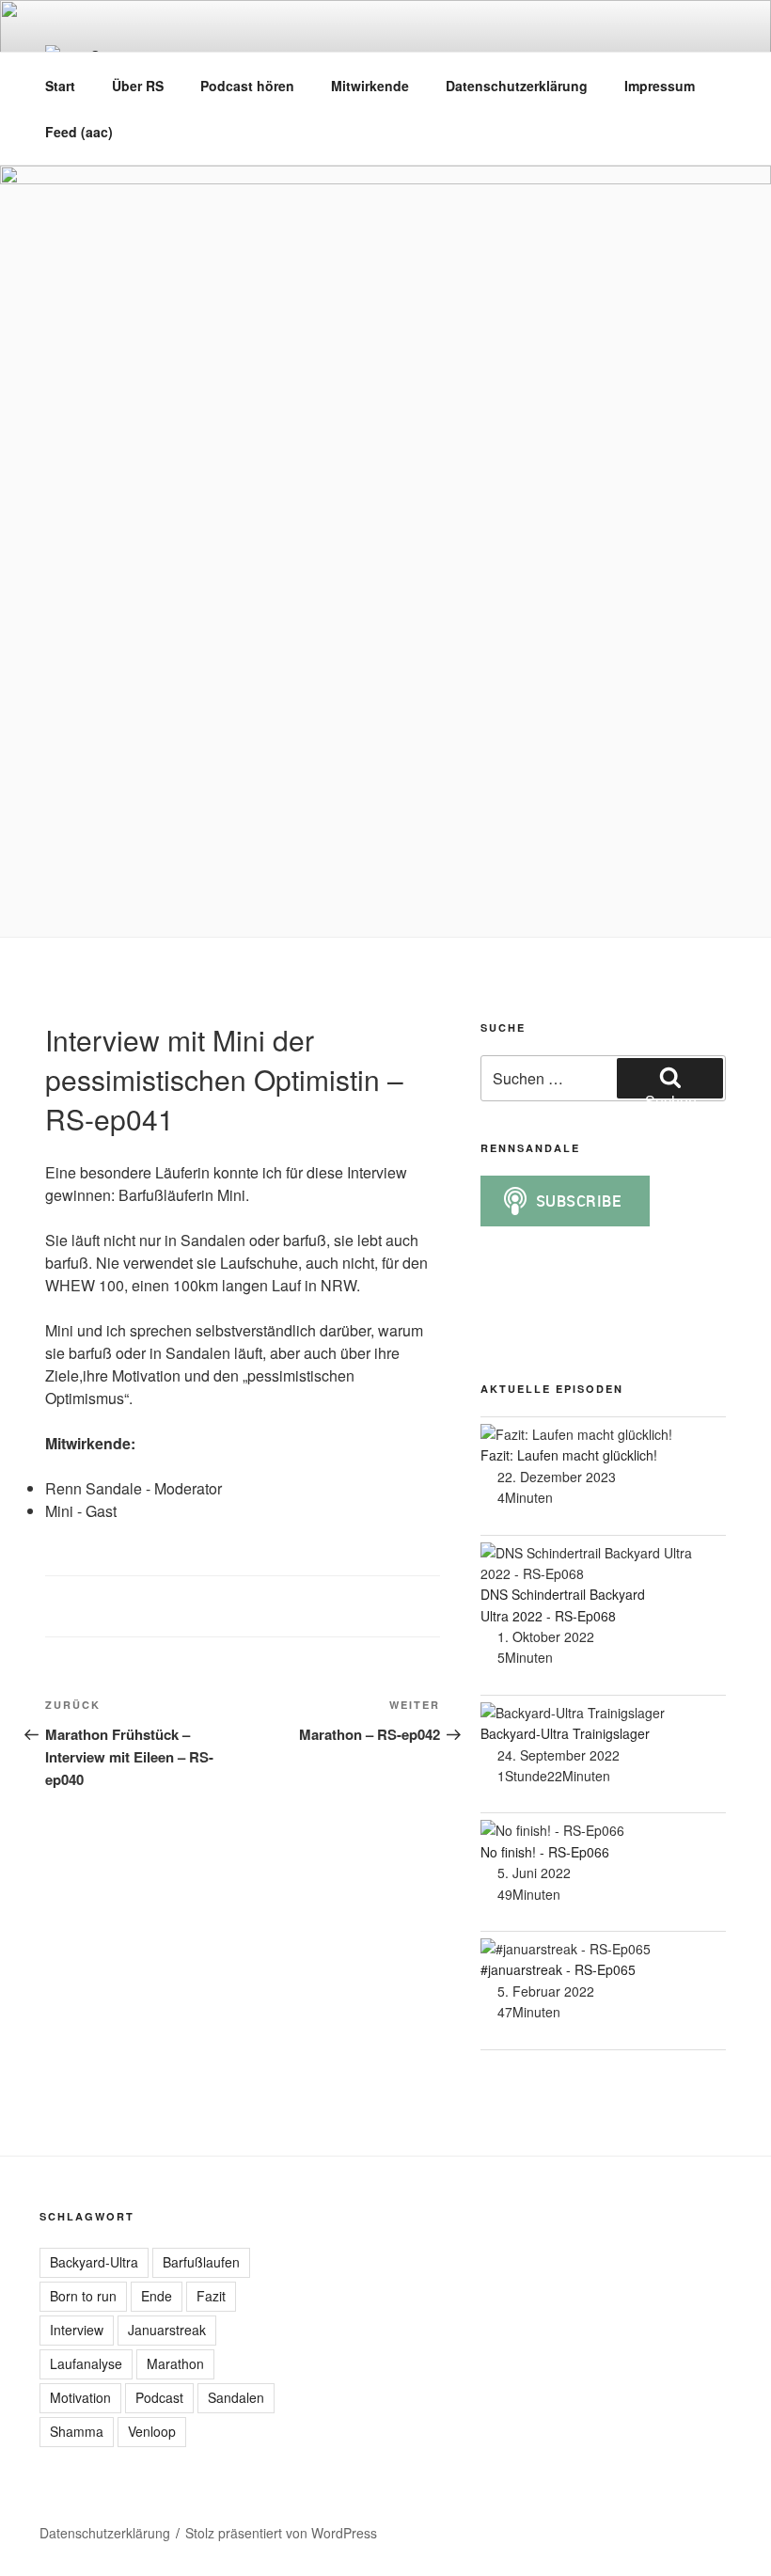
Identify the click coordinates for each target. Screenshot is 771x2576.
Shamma (77, 2431)
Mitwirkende (370, 86)
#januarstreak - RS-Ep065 (558, 1969)
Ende (157, 2296)
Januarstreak (167, 2330)
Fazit (211, 2296)
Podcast (159, 2397)
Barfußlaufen (201, 2262)
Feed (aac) (79, 132)
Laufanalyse (86, 2363)
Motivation (80, 2397)
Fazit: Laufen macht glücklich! (569, 1455)
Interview (77, 2330)
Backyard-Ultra (94, 2262)
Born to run (83, 2296)
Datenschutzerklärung (517, 86)
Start (60, 86)
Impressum (660, 86)
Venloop (152, 2431)
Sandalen (236, 2397)
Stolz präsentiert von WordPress (281, 2533)
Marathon (175, 2363)
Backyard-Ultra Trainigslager (565, 1733)
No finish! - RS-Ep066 (545, 1852)
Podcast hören (247, 86)
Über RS (138, 86)
